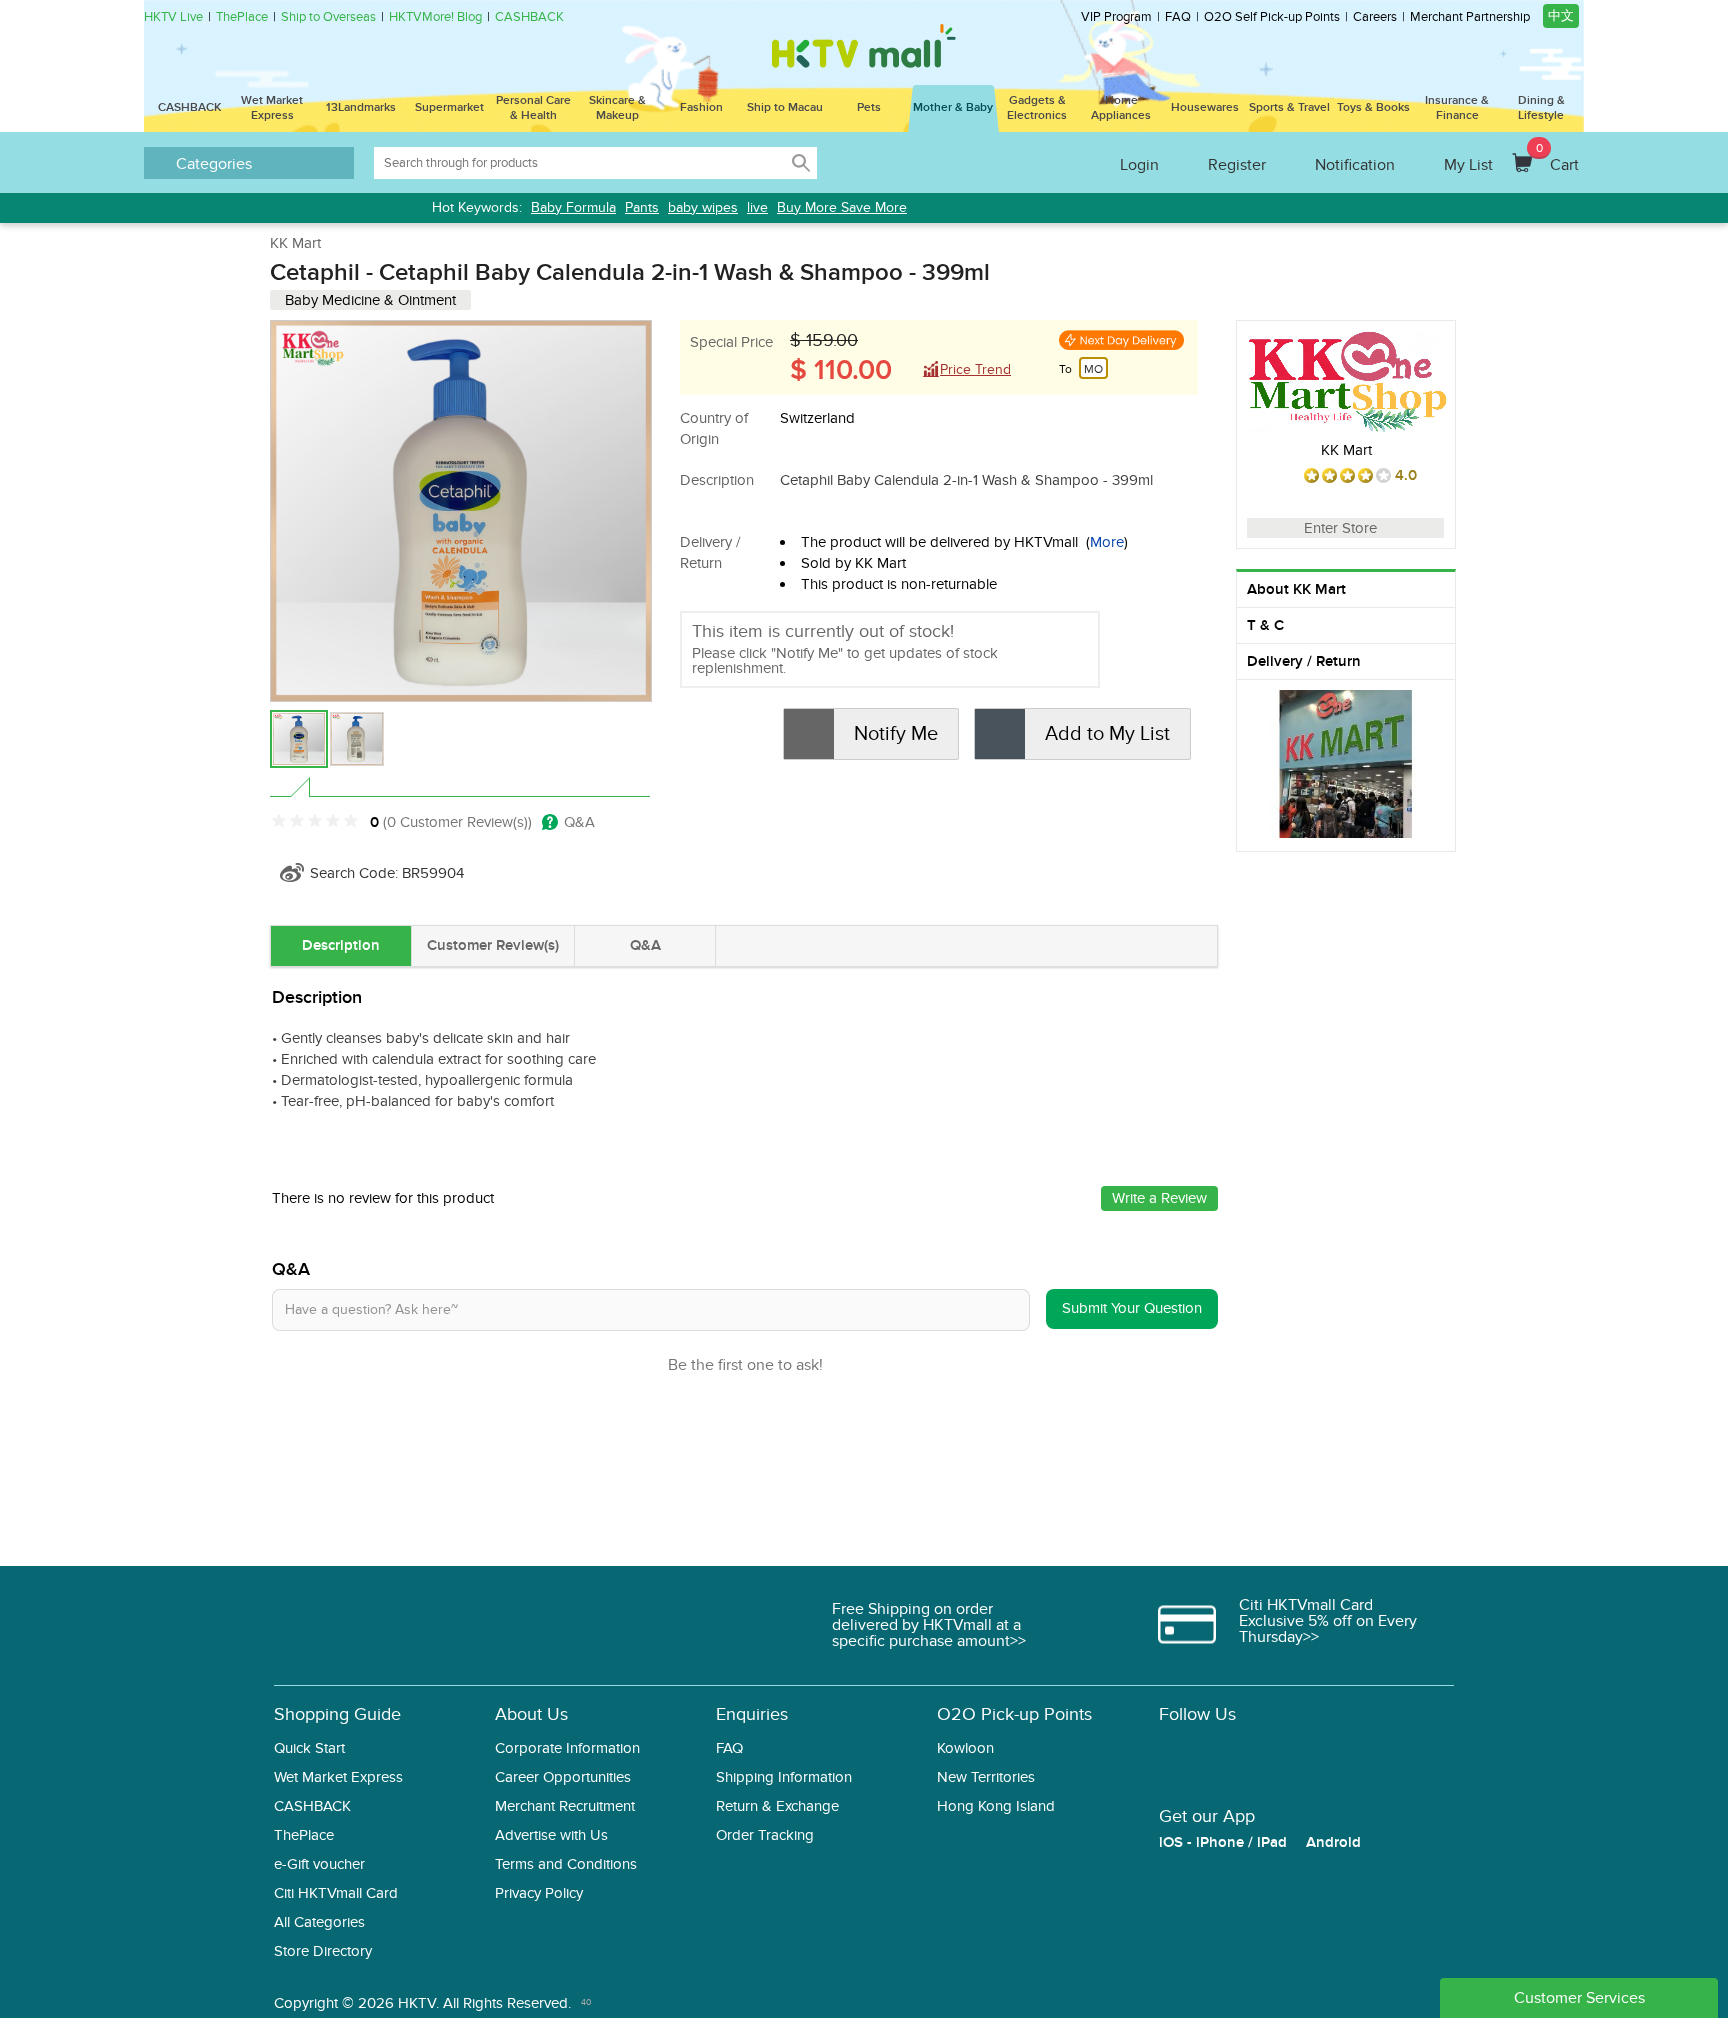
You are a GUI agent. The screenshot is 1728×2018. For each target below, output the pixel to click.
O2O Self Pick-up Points (1272, 17)
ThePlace (242, 17)
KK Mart (295, 243)
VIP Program (1116, 17)
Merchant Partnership (1470, 17)
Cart (1558, 158)
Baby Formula (573, 207)
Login (1139, 165)
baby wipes (703, 207)
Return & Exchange (777, 1806)
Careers (1375, 17)
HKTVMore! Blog (435, 17)
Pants (642, 207)
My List (1468, 165)
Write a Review (1159, 1198)
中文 (1561, 16)
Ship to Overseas (328, 17)
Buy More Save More (842, 207)
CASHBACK (529, 17)
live (757, 207)
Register (1237, 165)
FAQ (1178, 17)
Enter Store (1340, 528)
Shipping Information (784, 1777)
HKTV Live (173, 17)
